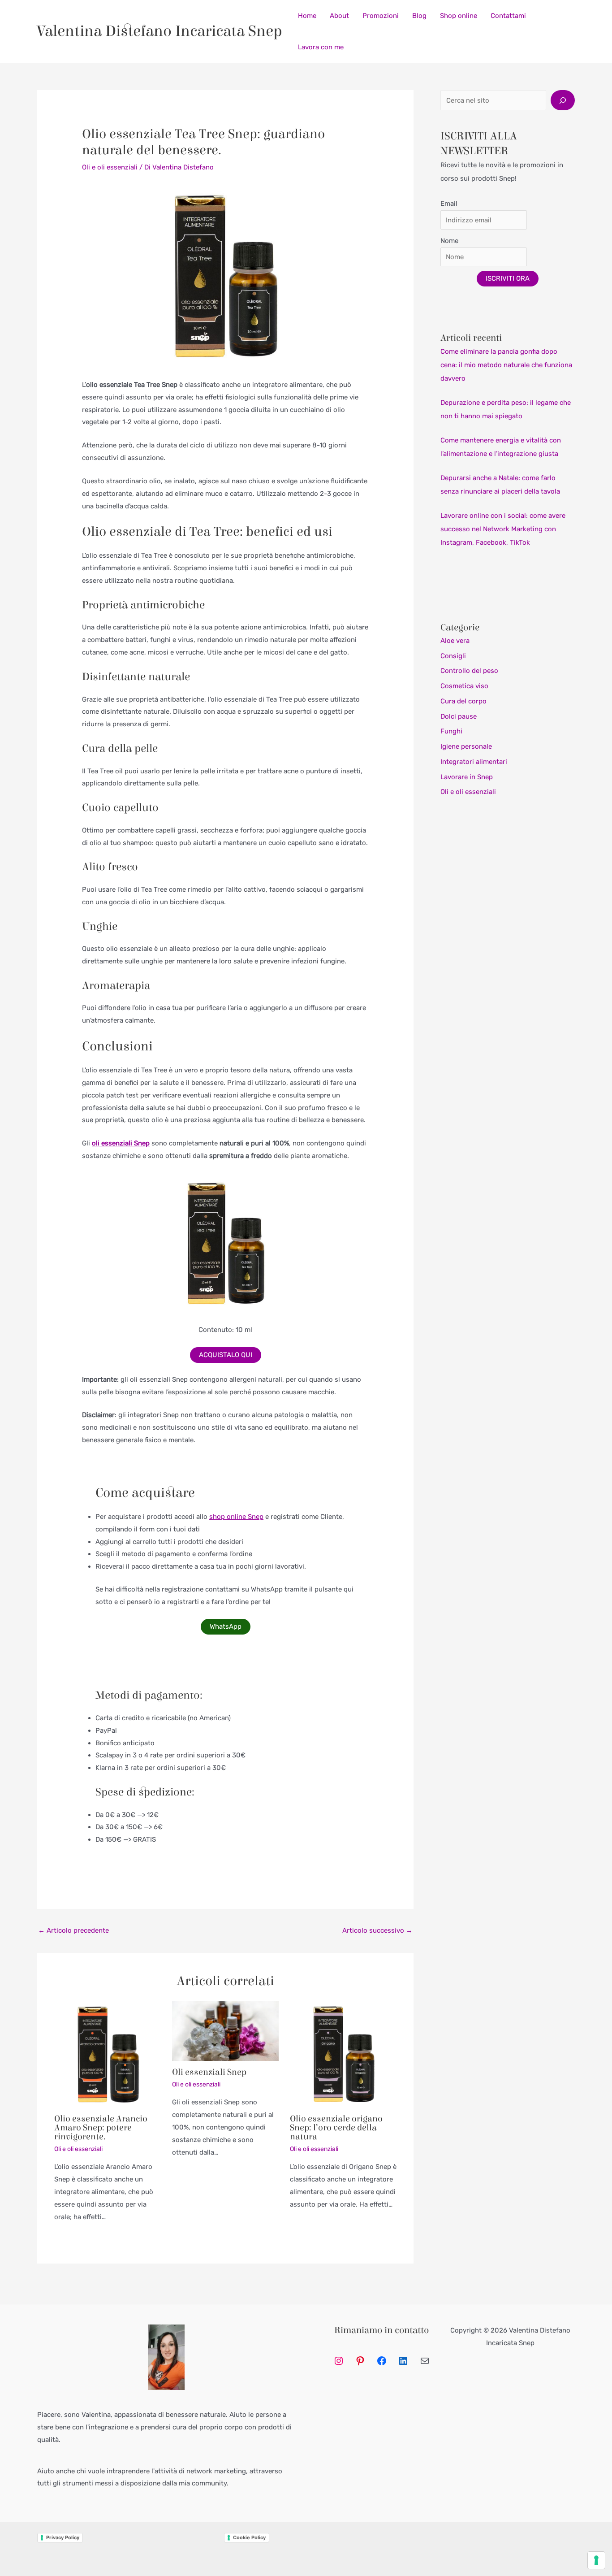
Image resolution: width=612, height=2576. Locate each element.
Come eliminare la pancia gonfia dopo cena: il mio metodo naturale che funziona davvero (506, 365)
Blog (419, 16)
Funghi (451, 731)
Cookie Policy (249, 2537)
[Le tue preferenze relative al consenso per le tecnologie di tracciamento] (596, 2560)
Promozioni (381, 16)
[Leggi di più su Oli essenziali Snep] (225, 2030)
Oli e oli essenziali (110, 167)
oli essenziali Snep (121, 1143)
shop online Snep (236, 1517)
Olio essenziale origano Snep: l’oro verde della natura (336, 2127)
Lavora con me (321, 47)
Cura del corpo (463, 701)
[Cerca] (563, 100)
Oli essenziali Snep (209, 2072)
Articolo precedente (73, 1930)
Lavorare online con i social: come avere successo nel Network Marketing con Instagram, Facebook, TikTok (503, 529)
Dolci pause (459, 716)
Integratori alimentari (474, 762)
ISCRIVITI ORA (508, 278)
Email (449, 204)
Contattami (508, 16)
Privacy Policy (63, 2537)
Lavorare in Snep (467, 777)
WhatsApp (226, 1626)
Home (307, 16)
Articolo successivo (377, 1930)
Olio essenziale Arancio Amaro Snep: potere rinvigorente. (101, 2127)
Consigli (453, 656)
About (339, 16)
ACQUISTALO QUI (226, 1355)
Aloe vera (455, 641)
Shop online (459, 16)
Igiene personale (466, 746)
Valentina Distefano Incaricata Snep (160, 31)
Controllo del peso (469, 671)
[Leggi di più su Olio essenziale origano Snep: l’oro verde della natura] (343, 2054)
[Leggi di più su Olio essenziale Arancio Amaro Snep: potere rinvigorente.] (108, 2054)
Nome (449, 241)
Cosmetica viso (464, 686)
